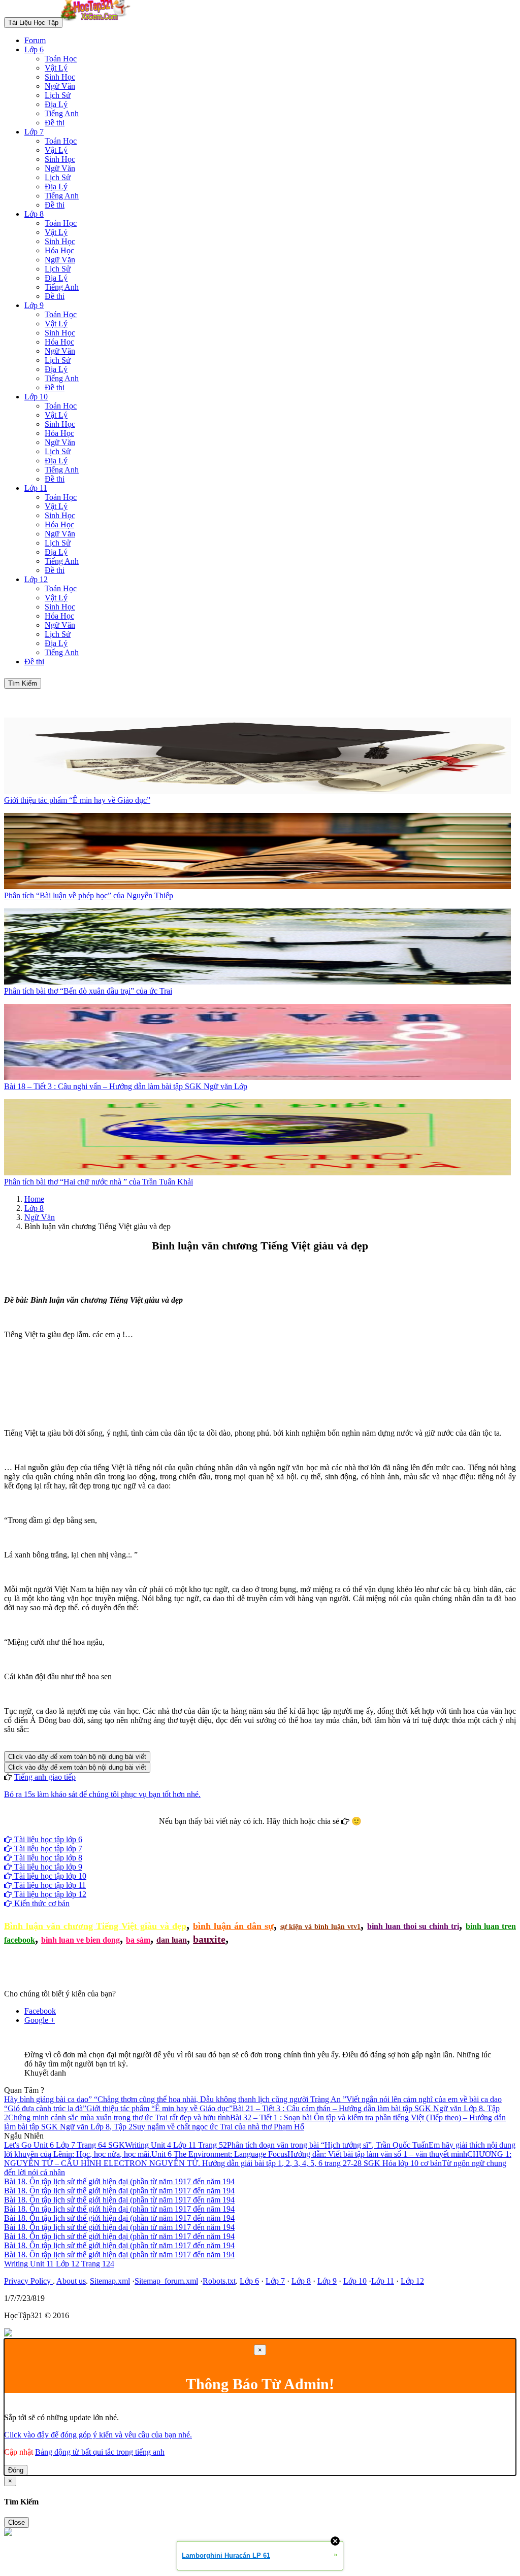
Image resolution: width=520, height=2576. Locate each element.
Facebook (233, 1830)
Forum (35, 40)
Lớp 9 (34, 305)
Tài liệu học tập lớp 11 (49, 1885)
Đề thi (55, 123)
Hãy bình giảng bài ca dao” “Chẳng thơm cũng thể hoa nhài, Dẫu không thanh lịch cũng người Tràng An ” (175, 2099)
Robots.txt (219, 2281)
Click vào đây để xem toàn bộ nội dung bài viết (77, 1757)
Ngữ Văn (60, 86)
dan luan (172, 1940)
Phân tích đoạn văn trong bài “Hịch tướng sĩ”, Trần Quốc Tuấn (328, 2145)
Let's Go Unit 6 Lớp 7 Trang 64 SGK (64, 2145)
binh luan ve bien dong (80, 1940)
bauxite (209, 1939)
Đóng (16, 2470)
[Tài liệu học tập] (98, 22)
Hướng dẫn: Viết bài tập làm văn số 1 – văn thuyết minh (377, 2154)
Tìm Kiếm (23, 683)
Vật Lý (56, 68)
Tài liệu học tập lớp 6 (47, 1839)
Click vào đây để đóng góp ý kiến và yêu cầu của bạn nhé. (98, 2435)
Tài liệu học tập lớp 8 (47, 1858)
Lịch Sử (58, 95)
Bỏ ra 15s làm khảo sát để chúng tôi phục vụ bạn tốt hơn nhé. (102, 1794)
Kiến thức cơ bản (41, 1903)
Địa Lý (56, 104)
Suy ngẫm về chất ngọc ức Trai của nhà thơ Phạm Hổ (218, 2127)
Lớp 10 (36, 397)
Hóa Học (59, 250)
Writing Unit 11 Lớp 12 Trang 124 (59, 2264)
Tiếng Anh (62, 113)
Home (34, 1199)
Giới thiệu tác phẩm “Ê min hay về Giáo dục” (159, 2108)
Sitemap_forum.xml (166, 2281)
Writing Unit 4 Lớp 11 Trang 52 (176, 2145)
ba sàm (138, 1940)
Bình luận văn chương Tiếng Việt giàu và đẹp (95, 1926)
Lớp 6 (34, 49)
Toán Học (61, 59)
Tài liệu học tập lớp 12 (49, 1894)
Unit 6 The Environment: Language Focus (219, 2154)
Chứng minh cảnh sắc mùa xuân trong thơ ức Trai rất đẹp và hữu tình (119, 2117)
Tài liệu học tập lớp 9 (47, 1867)
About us (71, 2281)
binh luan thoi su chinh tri (413, 1926)
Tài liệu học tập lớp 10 (49, 1876)
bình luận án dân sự (233, 1926)
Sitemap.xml (110, 2281)
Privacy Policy (28, 2281)
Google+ (265, 1830)
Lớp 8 (34, 214)
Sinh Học (60, 77)
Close (17, 2522)
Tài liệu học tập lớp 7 (47, 1849)
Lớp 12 (36, 579)
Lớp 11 (36, 488)
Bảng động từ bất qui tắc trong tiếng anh (100, 2452)
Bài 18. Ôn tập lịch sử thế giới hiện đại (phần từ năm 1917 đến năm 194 (119, 2181)
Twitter (292, 1830)
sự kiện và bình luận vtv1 (321, 1927)
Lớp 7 (34, 132)
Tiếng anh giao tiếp (45, 1777)
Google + (40, 2020)
